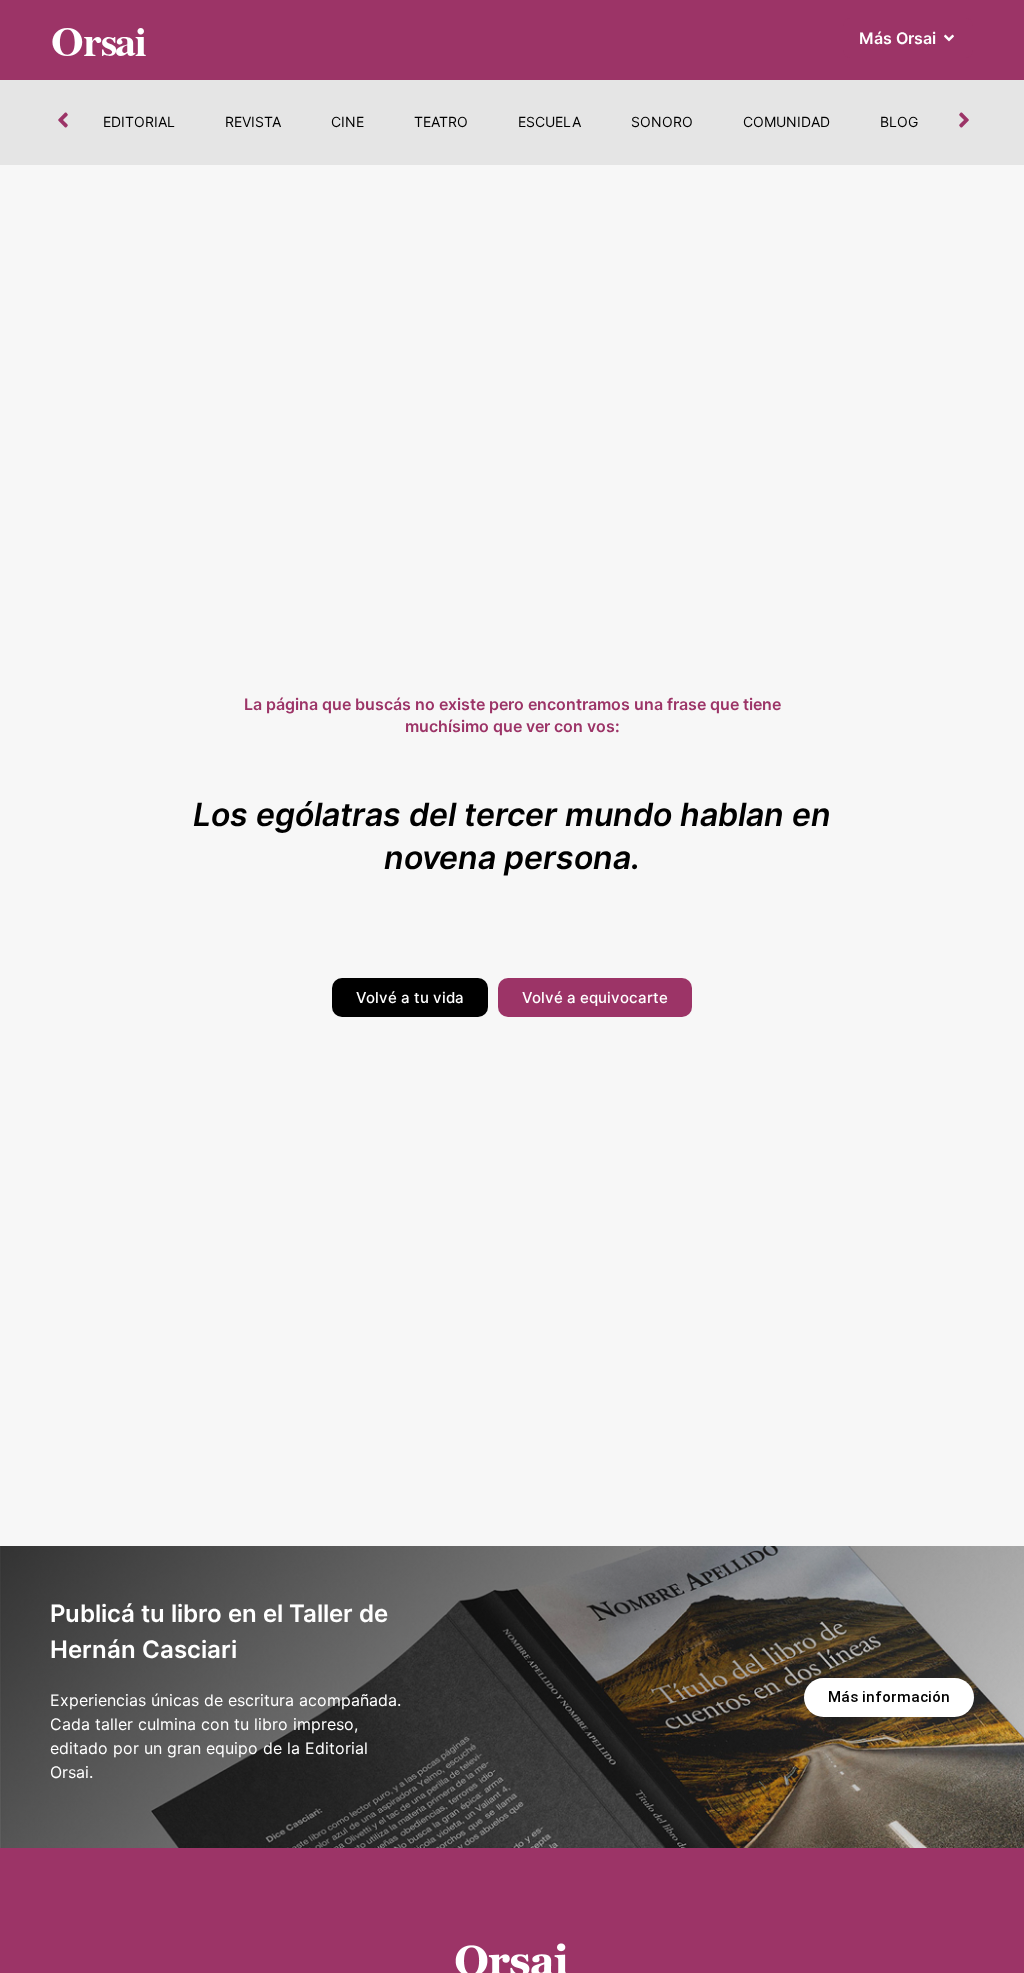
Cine (347, 121)
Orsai (98, 39)
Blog (899, 121)
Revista (253, 121)
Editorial (139, 121)
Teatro (441, 121)
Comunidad (786, 121)
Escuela (549, 121)
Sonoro (662, 121)
